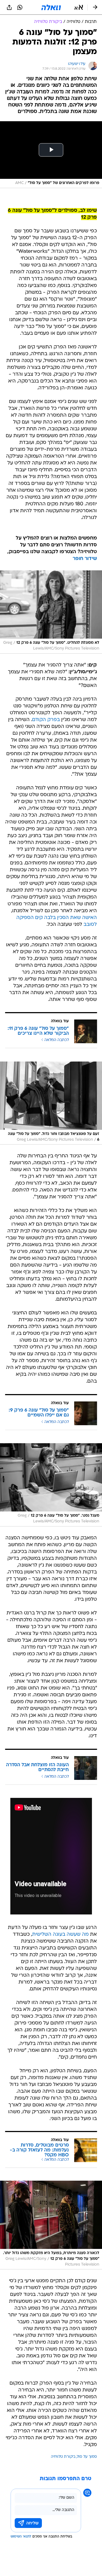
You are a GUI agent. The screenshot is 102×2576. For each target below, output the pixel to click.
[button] (79, 7)
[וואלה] (51, 7)
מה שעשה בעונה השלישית (60, 1935)
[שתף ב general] (9, 7)
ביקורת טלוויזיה (63, 2457)
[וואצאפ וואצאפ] (20, 7)
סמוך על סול (87, 2457)
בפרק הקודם (46, 720)
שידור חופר (85, 559)
